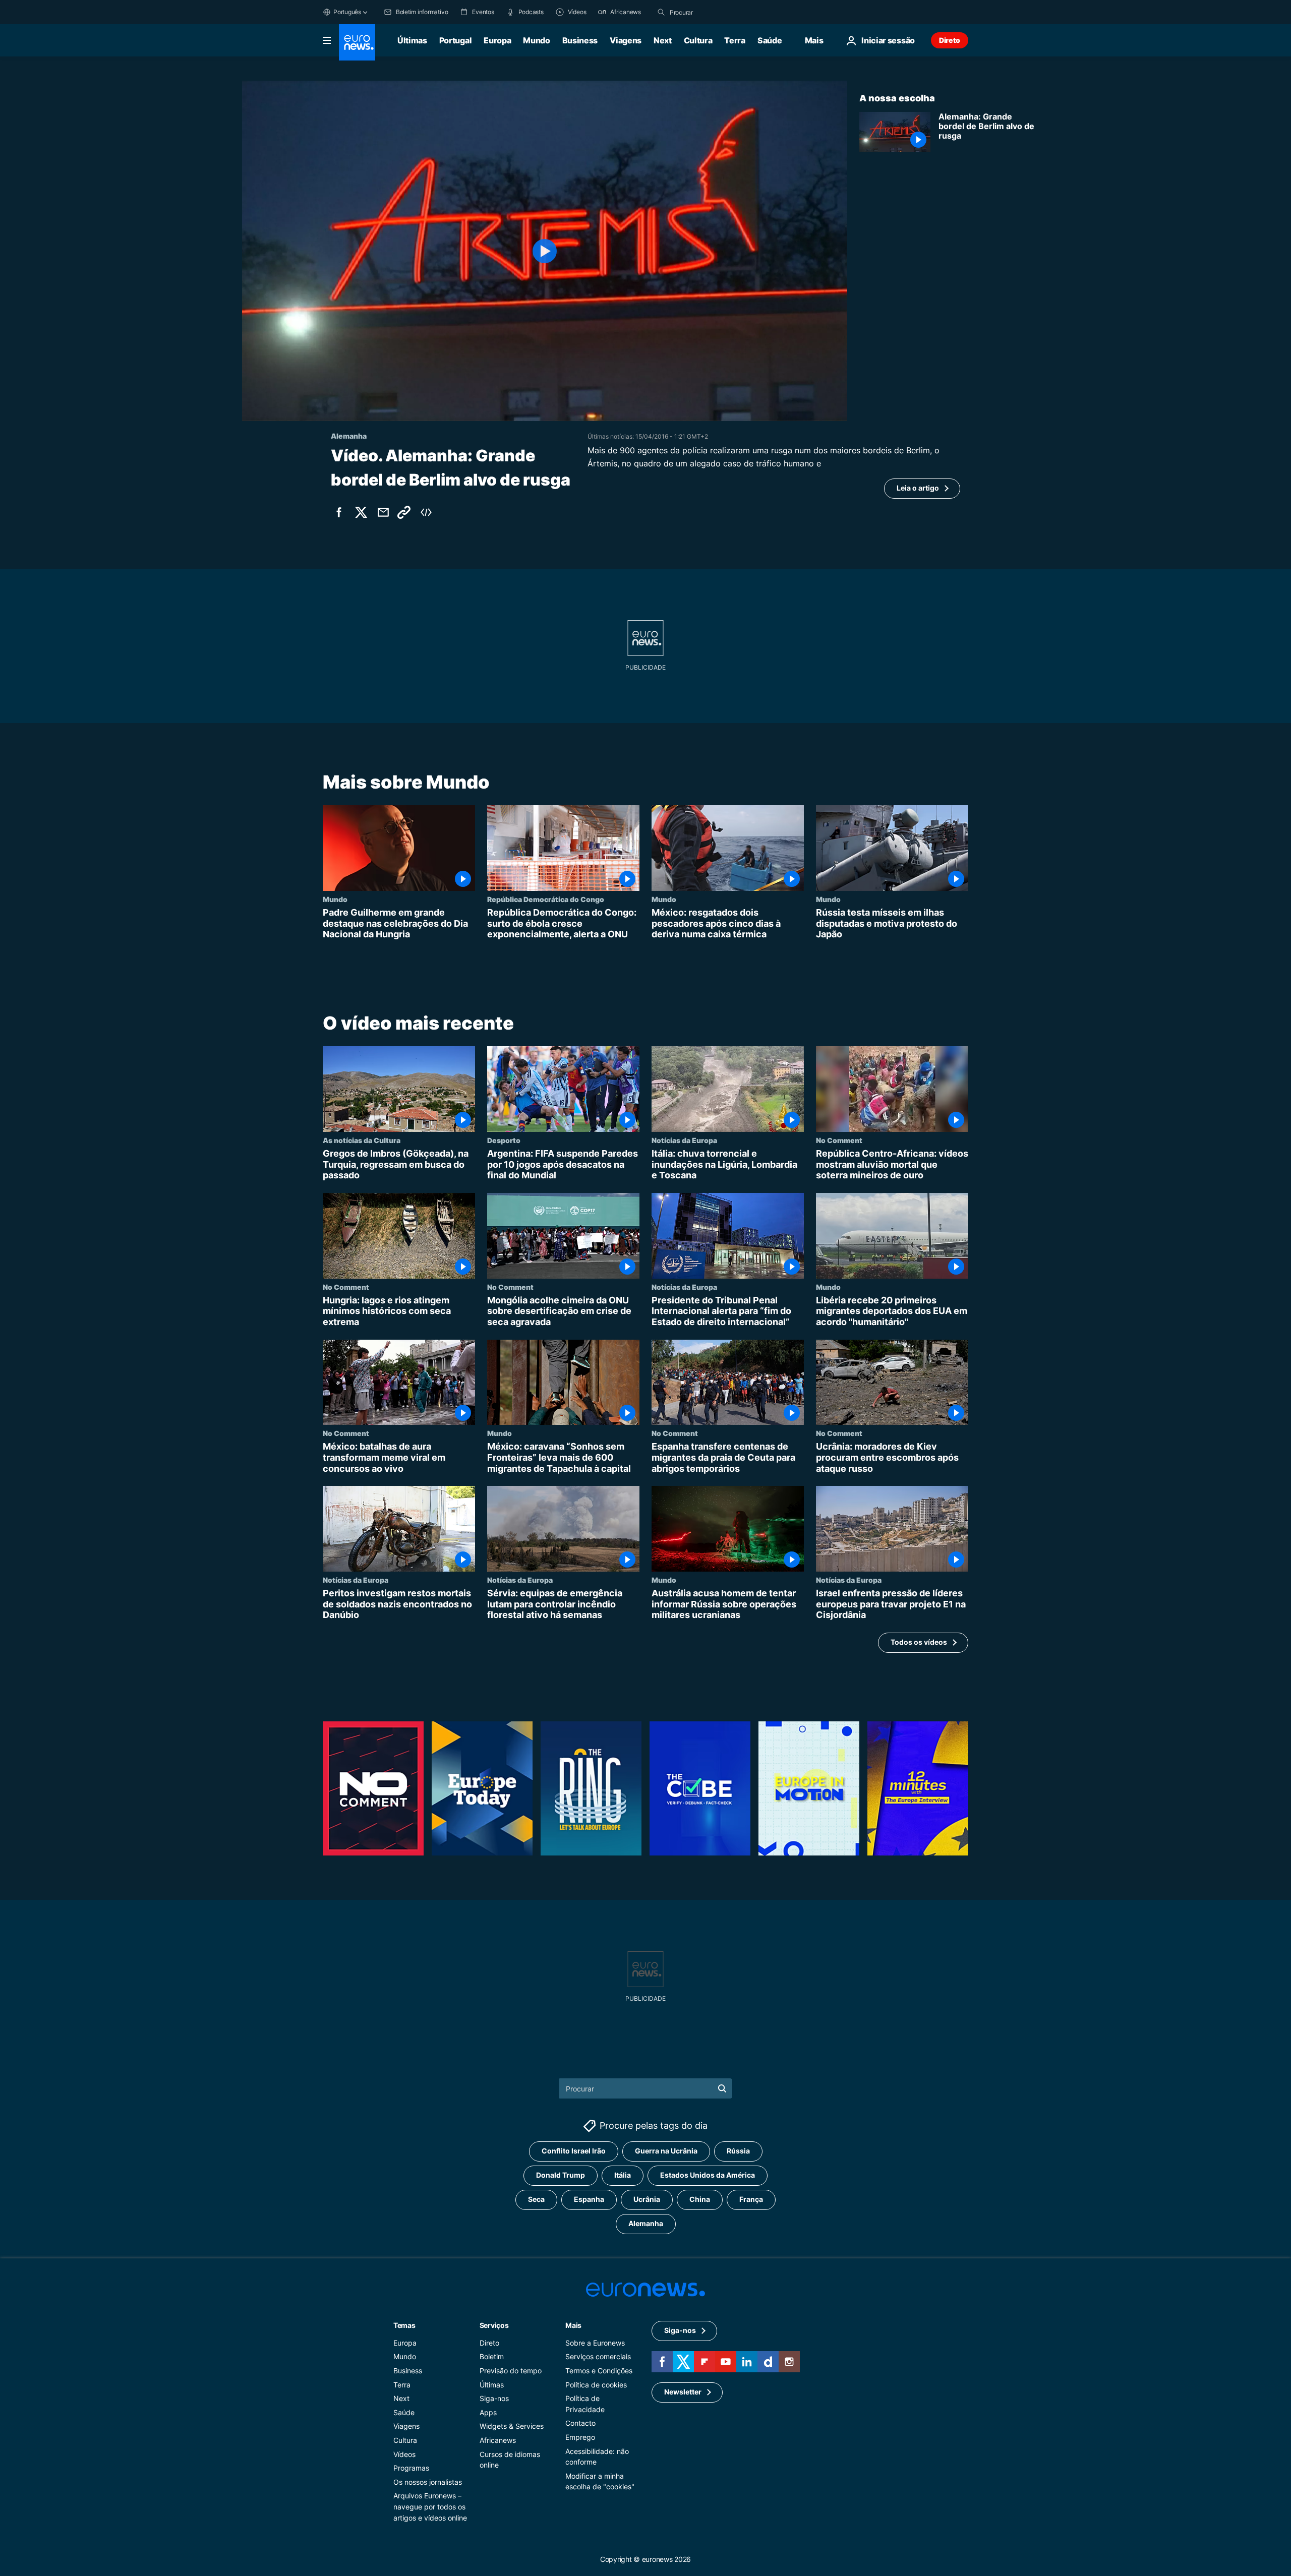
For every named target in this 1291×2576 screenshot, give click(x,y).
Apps (488, 2412)
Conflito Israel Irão (574, 2151)
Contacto (580, 2423)
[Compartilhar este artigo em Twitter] (361, 512)
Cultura (698, 40)
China (700, 2200)
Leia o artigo (918, 488)
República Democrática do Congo (546, 899)
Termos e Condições (599, 2371)
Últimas (412, 40)
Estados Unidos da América (708, 2175)
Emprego (580, 2437)
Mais (573, 2325)
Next (663, 40)
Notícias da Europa (684, 1140)
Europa (497, 40)
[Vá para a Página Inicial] (357, 42)
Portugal (455, 40)
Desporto (504, 1140)
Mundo (536, 40)
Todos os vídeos (919, 1642)
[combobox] (712, 12)
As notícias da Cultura (362, 1140)
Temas (404, 2325)
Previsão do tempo (511, 2371)
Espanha (589, 2200)
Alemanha (646, 2224)
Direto (950, 40)
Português (347, 12)
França (751, 2200)
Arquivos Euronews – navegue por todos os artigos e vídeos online (430, 2507)
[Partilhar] (383, 512)
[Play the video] (545, 251)
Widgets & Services (512, 2427)
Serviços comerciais (598, 2357)
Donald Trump (561, 2175)
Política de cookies (596, 2385)
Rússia (738, 2151)
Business (580, 40)
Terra (735, 40)
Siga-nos (494, 2398)
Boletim (492, 2357)
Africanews (498, 2440)
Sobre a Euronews (595, 2343)
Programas (411, 2468)
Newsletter (683, 2392)
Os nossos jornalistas (428, 2482)
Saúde (770, 40)
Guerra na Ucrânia (666, 2151)
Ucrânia (647, 2200)
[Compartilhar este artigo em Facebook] (339, 512)
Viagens (626, 40)
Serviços (494, 2325)
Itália (623, 2175)
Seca (536, 2200)
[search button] (661, 12)
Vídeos (404, 2454)
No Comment (839, 1140)
